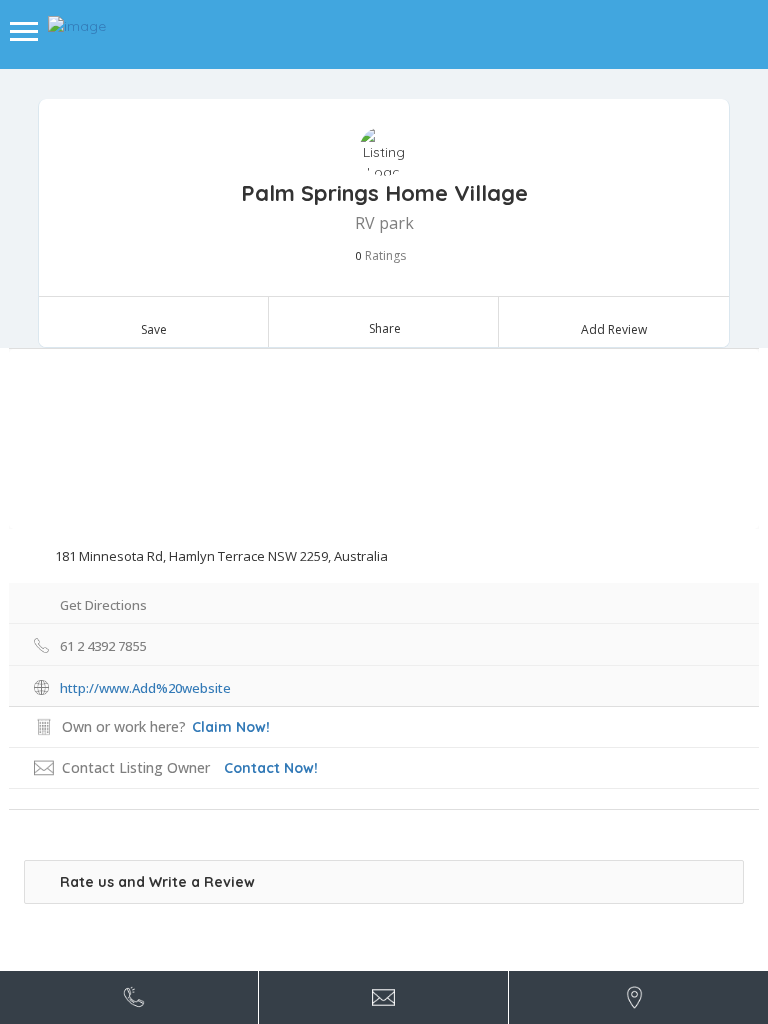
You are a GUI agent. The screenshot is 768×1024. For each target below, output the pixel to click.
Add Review (614, 329)
